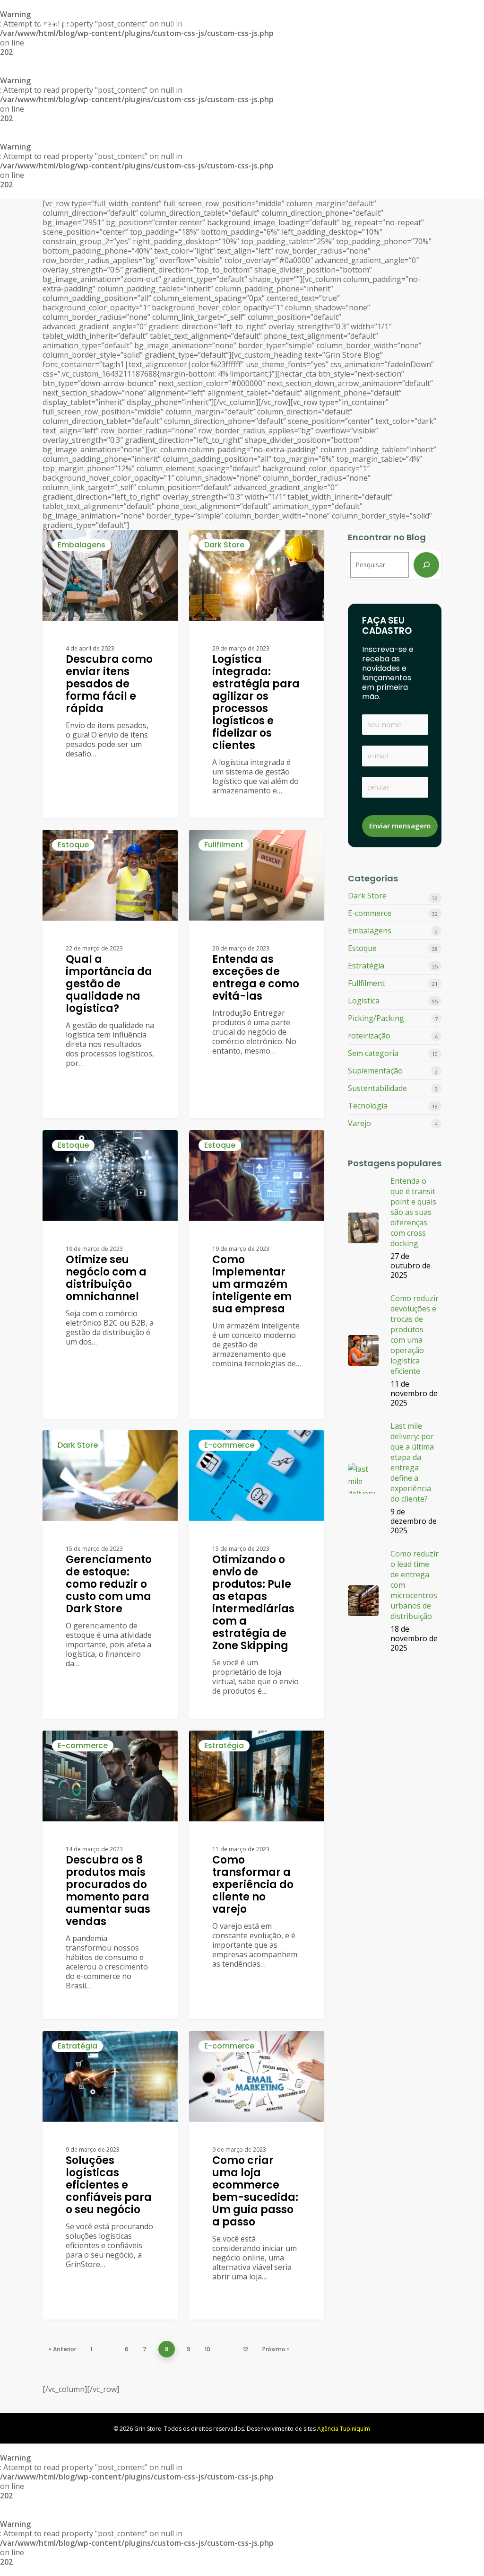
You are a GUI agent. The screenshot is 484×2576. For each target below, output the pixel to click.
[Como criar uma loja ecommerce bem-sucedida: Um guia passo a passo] (257, 2175)
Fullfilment (224, 845)
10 (207, 2349)
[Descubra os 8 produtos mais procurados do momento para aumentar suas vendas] (110, 1875)
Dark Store (224, 545)
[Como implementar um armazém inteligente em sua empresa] (257, 1275)
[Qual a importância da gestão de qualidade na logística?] (110, 974)
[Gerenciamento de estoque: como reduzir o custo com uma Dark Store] (110, 1574)
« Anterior (62, 2349)
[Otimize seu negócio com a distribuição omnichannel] (110, 1275)
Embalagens (82, 545)
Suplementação (375, 1071)
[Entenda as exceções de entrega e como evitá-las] (257, 974)
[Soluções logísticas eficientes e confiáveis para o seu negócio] (110, 2175)
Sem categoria (373, 1053)
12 (246, 2349)
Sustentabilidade (377, 1088)
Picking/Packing (376, 1018)
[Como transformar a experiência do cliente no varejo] (257, 1875)
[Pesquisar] (426, 565)
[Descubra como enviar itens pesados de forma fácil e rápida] (110, 674)
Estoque (73, 845)
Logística (364, 1001)
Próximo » (276, 2349)
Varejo (359, 1123)
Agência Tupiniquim (344, 2429)
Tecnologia (368, 1106)
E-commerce (229, 1445)
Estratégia (224, 1745)
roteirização (369, 1036)
